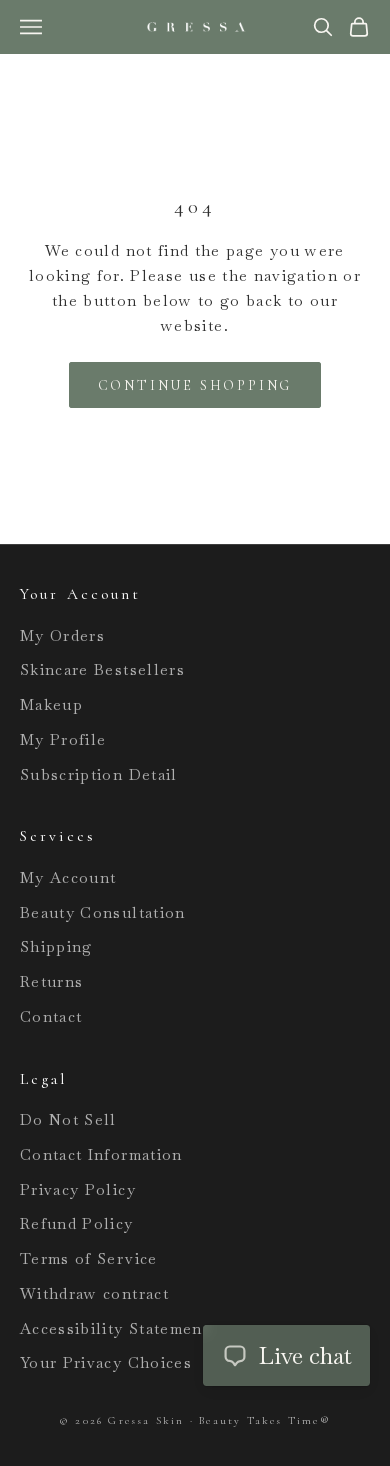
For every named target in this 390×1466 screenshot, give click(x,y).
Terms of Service (89, 1258)
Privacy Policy (78, 1189)
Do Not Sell (68, 1119)
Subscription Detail (99, 774)
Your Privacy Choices (106, 1362)
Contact (51, 1016)
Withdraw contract (94, 1293)
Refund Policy (77, 1223)
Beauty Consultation (103, 912)
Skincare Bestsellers (102, 669)
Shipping (56, 946)
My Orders (62, 635)
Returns (51, 981)
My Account (68, 877)
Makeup (51, 704)
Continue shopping (195, 385)
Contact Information (101, 1154)
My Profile (63, 739)
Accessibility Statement (114, 1328)
